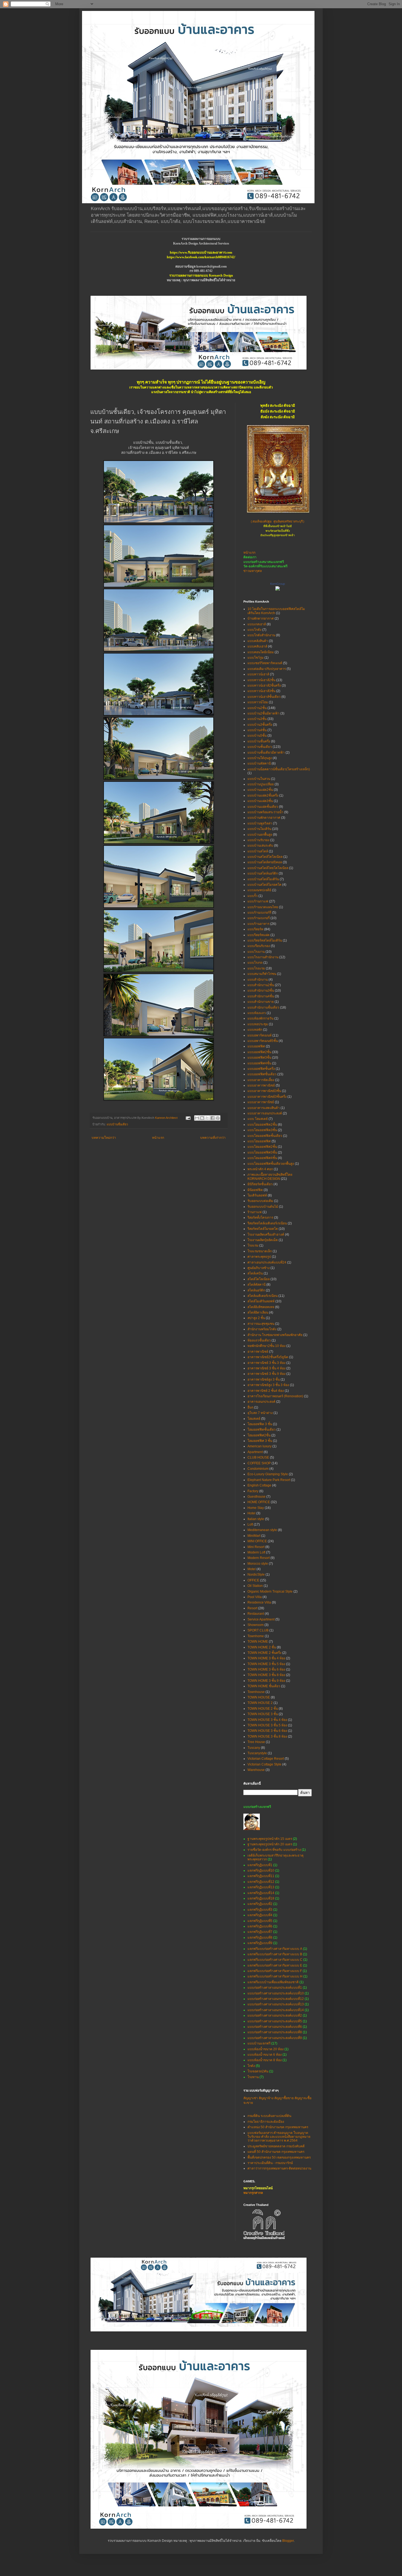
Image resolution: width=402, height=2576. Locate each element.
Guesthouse (257, 1497)
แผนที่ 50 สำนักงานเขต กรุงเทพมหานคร (276, 2152)
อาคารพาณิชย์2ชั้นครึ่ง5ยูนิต (268, 1357)
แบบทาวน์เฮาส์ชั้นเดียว (264, 697)
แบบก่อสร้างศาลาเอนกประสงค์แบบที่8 (275, 2032)
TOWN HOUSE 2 (260, 1703)
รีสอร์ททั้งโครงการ (260, 1218)
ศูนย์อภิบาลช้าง (259, 1268)
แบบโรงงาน (256, 952)
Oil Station (255, 1586)
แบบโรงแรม (256, 968)
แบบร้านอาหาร (258, 924)
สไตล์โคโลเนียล (259, 1279)
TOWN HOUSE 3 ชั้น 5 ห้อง (267, 1725)
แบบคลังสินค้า (258, 641)
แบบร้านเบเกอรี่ (259, 918)
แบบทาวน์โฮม (258, 702)
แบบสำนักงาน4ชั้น (261, 996)
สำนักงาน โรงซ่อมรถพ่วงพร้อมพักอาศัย (275, 1335)
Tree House (256, 1742)
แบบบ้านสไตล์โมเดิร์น (263, 879)
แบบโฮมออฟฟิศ (259, 1141)
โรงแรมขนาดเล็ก (260, 1251)
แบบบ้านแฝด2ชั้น (260, 790)
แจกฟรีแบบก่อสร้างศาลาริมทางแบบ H (275, 1976)
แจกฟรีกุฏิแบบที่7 (260, 1932)
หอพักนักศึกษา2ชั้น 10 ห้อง (266, 1346)
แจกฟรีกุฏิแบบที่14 (261, 1893)
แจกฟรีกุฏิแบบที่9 (260, 1943)
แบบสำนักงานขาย (261, 1002)
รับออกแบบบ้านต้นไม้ (263, 1207)
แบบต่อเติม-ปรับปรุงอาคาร (267, 669)
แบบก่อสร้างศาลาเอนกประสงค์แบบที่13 (276, 2004)
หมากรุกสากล (253, 2193)
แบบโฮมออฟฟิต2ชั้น (262, 1125)
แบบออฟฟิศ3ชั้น (259, 1058)
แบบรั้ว (253, 896)
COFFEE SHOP (259, 1463)
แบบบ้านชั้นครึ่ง (259, 741)
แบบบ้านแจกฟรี (259, 2043)
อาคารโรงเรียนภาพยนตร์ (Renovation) (275, 1396)
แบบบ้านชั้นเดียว (117, 1124)
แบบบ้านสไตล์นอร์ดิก (263, 873)
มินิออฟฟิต (255, 1190)
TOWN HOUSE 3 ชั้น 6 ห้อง (267, 1731)
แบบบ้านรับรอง (258, 840)
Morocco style (258, 1564)
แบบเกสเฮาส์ (257, 624)
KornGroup (278, 584)
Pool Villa (255, 1597)
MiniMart (254, 1536)
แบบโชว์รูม (256, 658)
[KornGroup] (278, 589)
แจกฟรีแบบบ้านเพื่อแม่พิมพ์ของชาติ (273, 1982)
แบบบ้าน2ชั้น (257, 708)
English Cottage (259, 1485)
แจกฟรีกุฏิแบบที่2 (260, 1904)
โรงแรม (253, 1245)
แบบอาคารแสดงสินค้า (264, 1108)
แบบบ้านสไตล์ (258, 851)
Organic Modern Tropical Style (270, 1592)
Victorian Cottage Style (264, 1764)
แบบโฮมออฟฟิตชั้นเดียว (265, 1136)
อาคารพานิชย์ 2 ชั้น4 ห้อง (266, 1391)
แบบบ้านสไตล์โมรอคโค (264, 885)
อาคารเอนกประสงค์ (261, 1402)
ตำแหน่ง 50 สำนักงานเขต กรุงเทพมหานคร (278, 2127)
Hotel (251, 1513)
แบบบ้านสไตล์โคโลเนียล (265, 857)
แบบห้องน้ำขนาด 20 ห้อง (266, 2049)
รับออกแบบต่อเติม (260, 1201)
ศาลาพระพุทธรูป (259, 1257)
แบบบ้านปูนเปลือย (261, 784)
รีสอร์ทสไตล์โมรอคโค (263, 1229)
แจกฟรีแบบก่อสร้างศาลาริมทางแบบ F (275, 1971)
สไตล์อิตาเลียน (258, 1312)
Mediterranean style (262, 1530)
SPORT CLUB (258, 1630)
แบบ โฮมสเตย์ (258, 1119)
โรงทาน (253, 2077)
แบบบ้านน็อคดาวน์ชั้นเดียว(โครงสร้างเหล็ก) (279, 769)
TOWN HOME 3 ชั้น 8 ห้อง (266, 1675)
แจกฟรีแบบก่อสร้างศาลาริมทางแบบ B (275, 1954)
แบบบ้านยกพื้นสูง (260, 835)
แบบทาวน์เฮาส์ (258, 674)
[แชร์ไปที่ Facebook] (212, 1118)
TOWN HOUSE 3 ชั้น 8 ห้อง (267, 1736)
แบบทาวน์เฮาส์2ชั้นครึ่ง (264, 686)
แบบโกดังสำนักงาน (261, 635)
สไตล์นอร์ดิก (256, 1290)
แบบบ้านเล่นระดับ (260, 846)
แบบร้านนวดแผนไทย (263, 907)
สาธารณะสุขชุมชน (261, 1324)
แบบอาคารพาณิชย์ (261, 1085)
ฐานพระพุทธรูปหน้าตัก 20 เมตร (270, 1844)
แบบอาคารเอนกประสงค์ (265, 1113)
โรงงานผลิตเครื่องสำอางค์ (266, 1235)
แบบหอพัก (255, 1030)
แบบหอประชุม (258, 1024)
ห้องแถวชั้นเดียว (259, 1340)
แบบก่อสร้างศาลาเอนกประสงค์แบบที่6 (275, 2027)
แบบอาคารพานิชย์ (261, 1102)
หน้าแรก (158, 1138)
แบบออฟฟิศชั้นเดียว (262, 1074)
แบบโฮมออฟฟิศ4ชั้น (262, 1158)
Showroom (256, 1625)
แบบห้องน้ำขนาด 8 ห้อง (265, 2060)
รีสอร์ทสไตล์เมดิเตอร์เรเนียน (267, 1223)
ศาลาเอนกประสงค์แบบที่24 (267, 1262)
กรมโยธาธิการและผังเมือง (266, 2122)
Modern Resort (259, 1558)
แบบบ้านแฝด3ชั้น (260, 801)
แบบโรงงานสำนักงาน (263, 957)
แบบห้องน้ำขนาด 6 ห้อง (265, 2055)
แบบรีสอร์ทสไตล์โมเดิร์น (265, 940)
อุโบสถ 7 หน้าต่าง (260, 1413)
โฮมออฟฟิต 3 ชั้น (260, 1424)
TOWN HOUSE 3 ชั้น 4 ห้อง (267, 1720)
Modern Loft (256, 1552)
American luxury (260, 1446)
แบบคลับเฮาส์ (257, 646)
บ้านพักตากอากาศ (261, 618)
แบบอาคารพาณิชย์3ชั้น (264, 1091)
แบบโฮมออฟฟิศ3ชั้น (262, 1152)
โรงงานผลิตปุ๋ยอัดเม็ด (263, 1240)
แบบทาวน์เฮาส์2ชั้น (261, 680)
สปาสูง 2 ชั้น (256, 1318)
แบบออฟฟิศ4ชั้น (259, 1063)
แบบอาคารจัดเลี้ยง (261, 1080)
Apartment (255, 1452)
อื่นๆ (250, 1407)
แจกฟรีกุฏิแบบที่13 (261, 1887)
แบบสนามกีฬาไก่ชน (262, 974)
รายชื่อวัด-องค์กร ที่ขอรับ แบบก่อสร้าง (274, 1850)
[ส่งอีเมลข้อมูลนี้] (197, 1118)
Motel (252, 1569)
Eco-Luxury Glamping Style (268, 1474)
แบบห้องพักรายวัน (260, 1018)
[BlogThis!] (202, 1118)
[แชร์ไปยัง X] (207, 1118)
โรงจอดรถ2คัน (258, 2071)
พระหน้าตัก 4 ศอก (260, 1169)
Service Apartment (261, 1619)
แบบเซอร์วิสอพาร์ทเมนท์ (265, 663)
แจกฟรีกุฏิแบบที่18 (261, 1898)
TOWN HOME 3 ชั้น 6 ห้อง (266, 1669)
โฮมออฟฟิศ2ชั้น (259, 1435)
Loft (250, 1524)
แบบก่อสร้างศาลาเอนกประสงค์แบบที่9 (275, 2038)
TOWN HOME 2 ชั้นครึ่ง (264, 1653)
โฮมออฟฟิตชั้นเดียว (262, 1430)
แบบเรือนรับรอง (259, 946)
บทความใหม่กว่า (104, 1138)
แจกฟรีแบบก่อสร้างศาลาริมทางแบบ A (275, 1949)
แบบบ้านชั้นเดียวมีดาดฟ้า (266, 753)
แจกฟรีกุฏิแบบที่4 (260, 1915)
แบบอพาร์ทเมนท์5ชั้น (263, 1041)
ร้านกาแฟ (255, 1212)
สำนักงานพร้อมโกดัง (262, 1329)
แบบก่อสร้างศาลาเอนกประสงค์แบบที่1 (275, 1988)
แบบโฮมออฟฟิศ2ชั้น (262, 1147)
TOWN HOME (258, 1642)
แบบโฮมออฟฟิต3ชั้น (262, 1130)
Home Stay (256, 1508)
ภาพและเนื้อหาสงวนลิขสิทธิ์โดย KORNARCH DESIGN (270, 1177)
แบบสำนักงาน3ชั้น (261, 991)
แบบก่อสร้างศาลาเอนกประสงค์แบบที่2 (275, 2016)
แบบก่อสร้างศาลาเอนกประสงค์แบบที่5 (275, 2021)
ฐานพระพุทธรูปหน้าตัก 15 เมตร (270, 1839)
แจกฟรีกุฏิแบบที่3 (260, 1910)
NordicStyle (256, 1575)
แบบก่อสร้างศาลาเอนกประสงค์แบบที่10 (276, 1993)
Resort (252, 1608)
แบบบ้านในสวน (259, 779)
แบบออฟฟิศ (256, 1046)
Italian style (256, 1519)
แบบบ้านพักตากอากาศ (264, 818)
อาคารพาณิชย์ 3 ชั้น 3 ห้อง (266, 1363)
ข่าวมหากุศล (253, 571)
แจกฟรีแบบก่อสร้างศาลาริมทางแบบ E (275, 1965)
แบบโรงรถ (255, 963)
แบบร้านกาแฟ (258, 901)
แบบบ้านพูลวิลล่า (260, 823)
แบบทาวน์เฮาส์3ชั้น (261, 691)
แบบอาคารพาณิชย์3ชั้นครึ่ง (267, 1097)
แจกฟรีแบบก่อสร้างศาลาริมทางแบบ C (275, 1960)
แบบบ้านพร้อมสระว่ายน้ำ (265, 812)
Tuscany (254, 1748)
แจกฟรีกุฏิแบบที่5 (260, 1921)
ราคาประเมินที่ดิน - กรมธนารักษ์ (270, 2163)
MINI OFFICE (257, 1541)
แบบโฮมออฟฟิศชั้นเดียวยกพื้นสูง (271, 1164)
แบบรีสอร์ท (255, 929)
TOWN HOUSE (259, 1697)
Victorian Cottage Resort (266, 1759)
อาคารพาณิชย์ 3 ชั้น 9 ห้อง (266, 1374)
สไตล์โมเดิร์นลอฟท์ (261, 1301)
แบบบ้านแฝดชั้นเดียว (263, 807)
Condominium (258, 1469)
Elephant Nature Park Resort (269, 1480)
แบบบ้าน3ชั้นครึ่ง (260, 725)
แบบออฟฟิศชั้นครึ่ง (261, 1069)
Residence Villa (259, 1602)
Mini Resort (256, 1547)
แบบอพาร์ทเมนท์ (260, 1035)
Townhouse (256, 1692)
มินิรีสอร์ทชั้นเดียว (260, 1184)
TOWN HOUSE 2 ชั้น (263, 1709)
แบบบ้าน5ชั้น (257, 736)
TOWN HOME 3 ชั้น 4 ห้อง (266, 1658)
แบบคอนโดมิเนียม (261, 652)
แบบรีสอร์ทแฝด (259, 935)
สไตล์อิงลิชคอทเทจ (261, 1307)
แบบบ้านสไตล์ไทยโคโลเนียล (268, 868)
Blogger (288, 2541)
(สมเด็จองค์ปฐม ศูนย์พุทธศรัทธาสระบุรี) (278, 522)
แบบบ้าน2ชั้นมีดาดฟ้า (263, 713)
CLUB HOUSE (258, 1457)
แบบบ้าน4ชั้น (257, 730)
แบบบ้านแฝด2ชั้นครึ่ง (263, 795)
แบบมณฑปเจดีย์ (259, 890)
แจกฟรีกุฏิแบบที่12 (261, 1882)
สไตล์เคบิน (255, 1273)
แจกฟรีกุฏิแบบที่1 (260, 1865)
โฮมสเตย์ (254, 1419)
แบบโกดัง (254, 630)
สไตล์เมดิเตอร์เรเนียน (263, 1296)
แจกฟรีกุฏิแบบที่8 (260, 1938)
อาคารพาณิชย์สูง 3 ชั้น (264, 1380)
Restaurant (256, 1614)
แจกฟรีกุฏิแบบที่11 (261, 1876)
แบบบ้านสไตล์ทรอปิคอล (265, 862)
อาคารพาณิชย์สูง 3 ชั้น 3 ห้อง (268, 1385)
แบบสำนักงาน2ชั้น (261, 985)
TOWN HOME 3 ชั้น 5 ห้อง (266, 1664)
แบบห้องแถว (257, 1013)
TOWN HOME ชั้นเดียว (264, 1686)
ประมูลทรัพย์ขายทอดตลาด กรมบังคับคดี (276, 2146)
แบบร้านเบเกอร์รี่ (259, 913)
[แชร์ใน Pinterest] (218, 1118)
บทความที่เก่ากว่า (213, 1138)
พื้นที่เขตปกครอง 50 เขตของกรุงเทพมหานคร (279, 2157)
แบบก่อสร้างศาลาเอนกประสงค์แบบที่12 (276, 1999)
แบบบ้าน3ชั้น (257, 719)
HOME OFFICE (259, 1502)
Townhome (256, 1636)
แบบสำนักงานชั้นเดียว (263, 1007)
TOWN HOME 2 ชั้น (262, 1647)
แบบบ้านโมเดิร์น (259, 829)
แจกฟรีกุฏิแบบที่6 (260, 1926)
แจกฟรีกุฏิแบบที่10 (261, 1871)
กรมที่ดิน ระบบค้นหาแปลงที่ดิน (269, 2116)
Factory (253, 1491)
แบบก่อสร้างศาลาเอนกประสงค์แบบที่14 (276, 2010)
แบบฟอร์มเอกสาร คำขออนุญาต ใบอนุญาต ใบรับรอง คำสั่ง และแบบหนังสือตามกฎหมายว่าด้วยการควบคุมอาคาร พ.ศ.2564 (279, 2137)
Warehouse (256, 1770)
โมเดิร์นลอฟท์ (257, 1195)
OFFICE (253, 1580)
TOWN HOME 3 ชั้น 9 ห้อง (266, 1681)
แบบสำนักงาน (258, 980)
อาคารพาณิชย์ (258, 1352)
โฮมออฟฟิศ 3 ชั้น (260, 1441)
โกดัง (251, 2066)
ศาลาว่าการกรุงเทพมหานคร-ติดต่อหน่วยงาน (279, 2168)
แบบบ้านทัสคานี (259, 763)
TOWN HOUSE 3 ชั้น (263, 1714)
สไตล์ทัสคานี (257, 1285)
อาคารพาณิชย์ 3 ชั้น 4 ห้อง (266, 1368)
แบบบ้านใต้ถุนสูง (260, 758)
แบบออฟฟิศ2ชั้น (259, 1052)
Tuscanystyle (257, 1753)
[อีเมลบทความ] (188, 1118)
